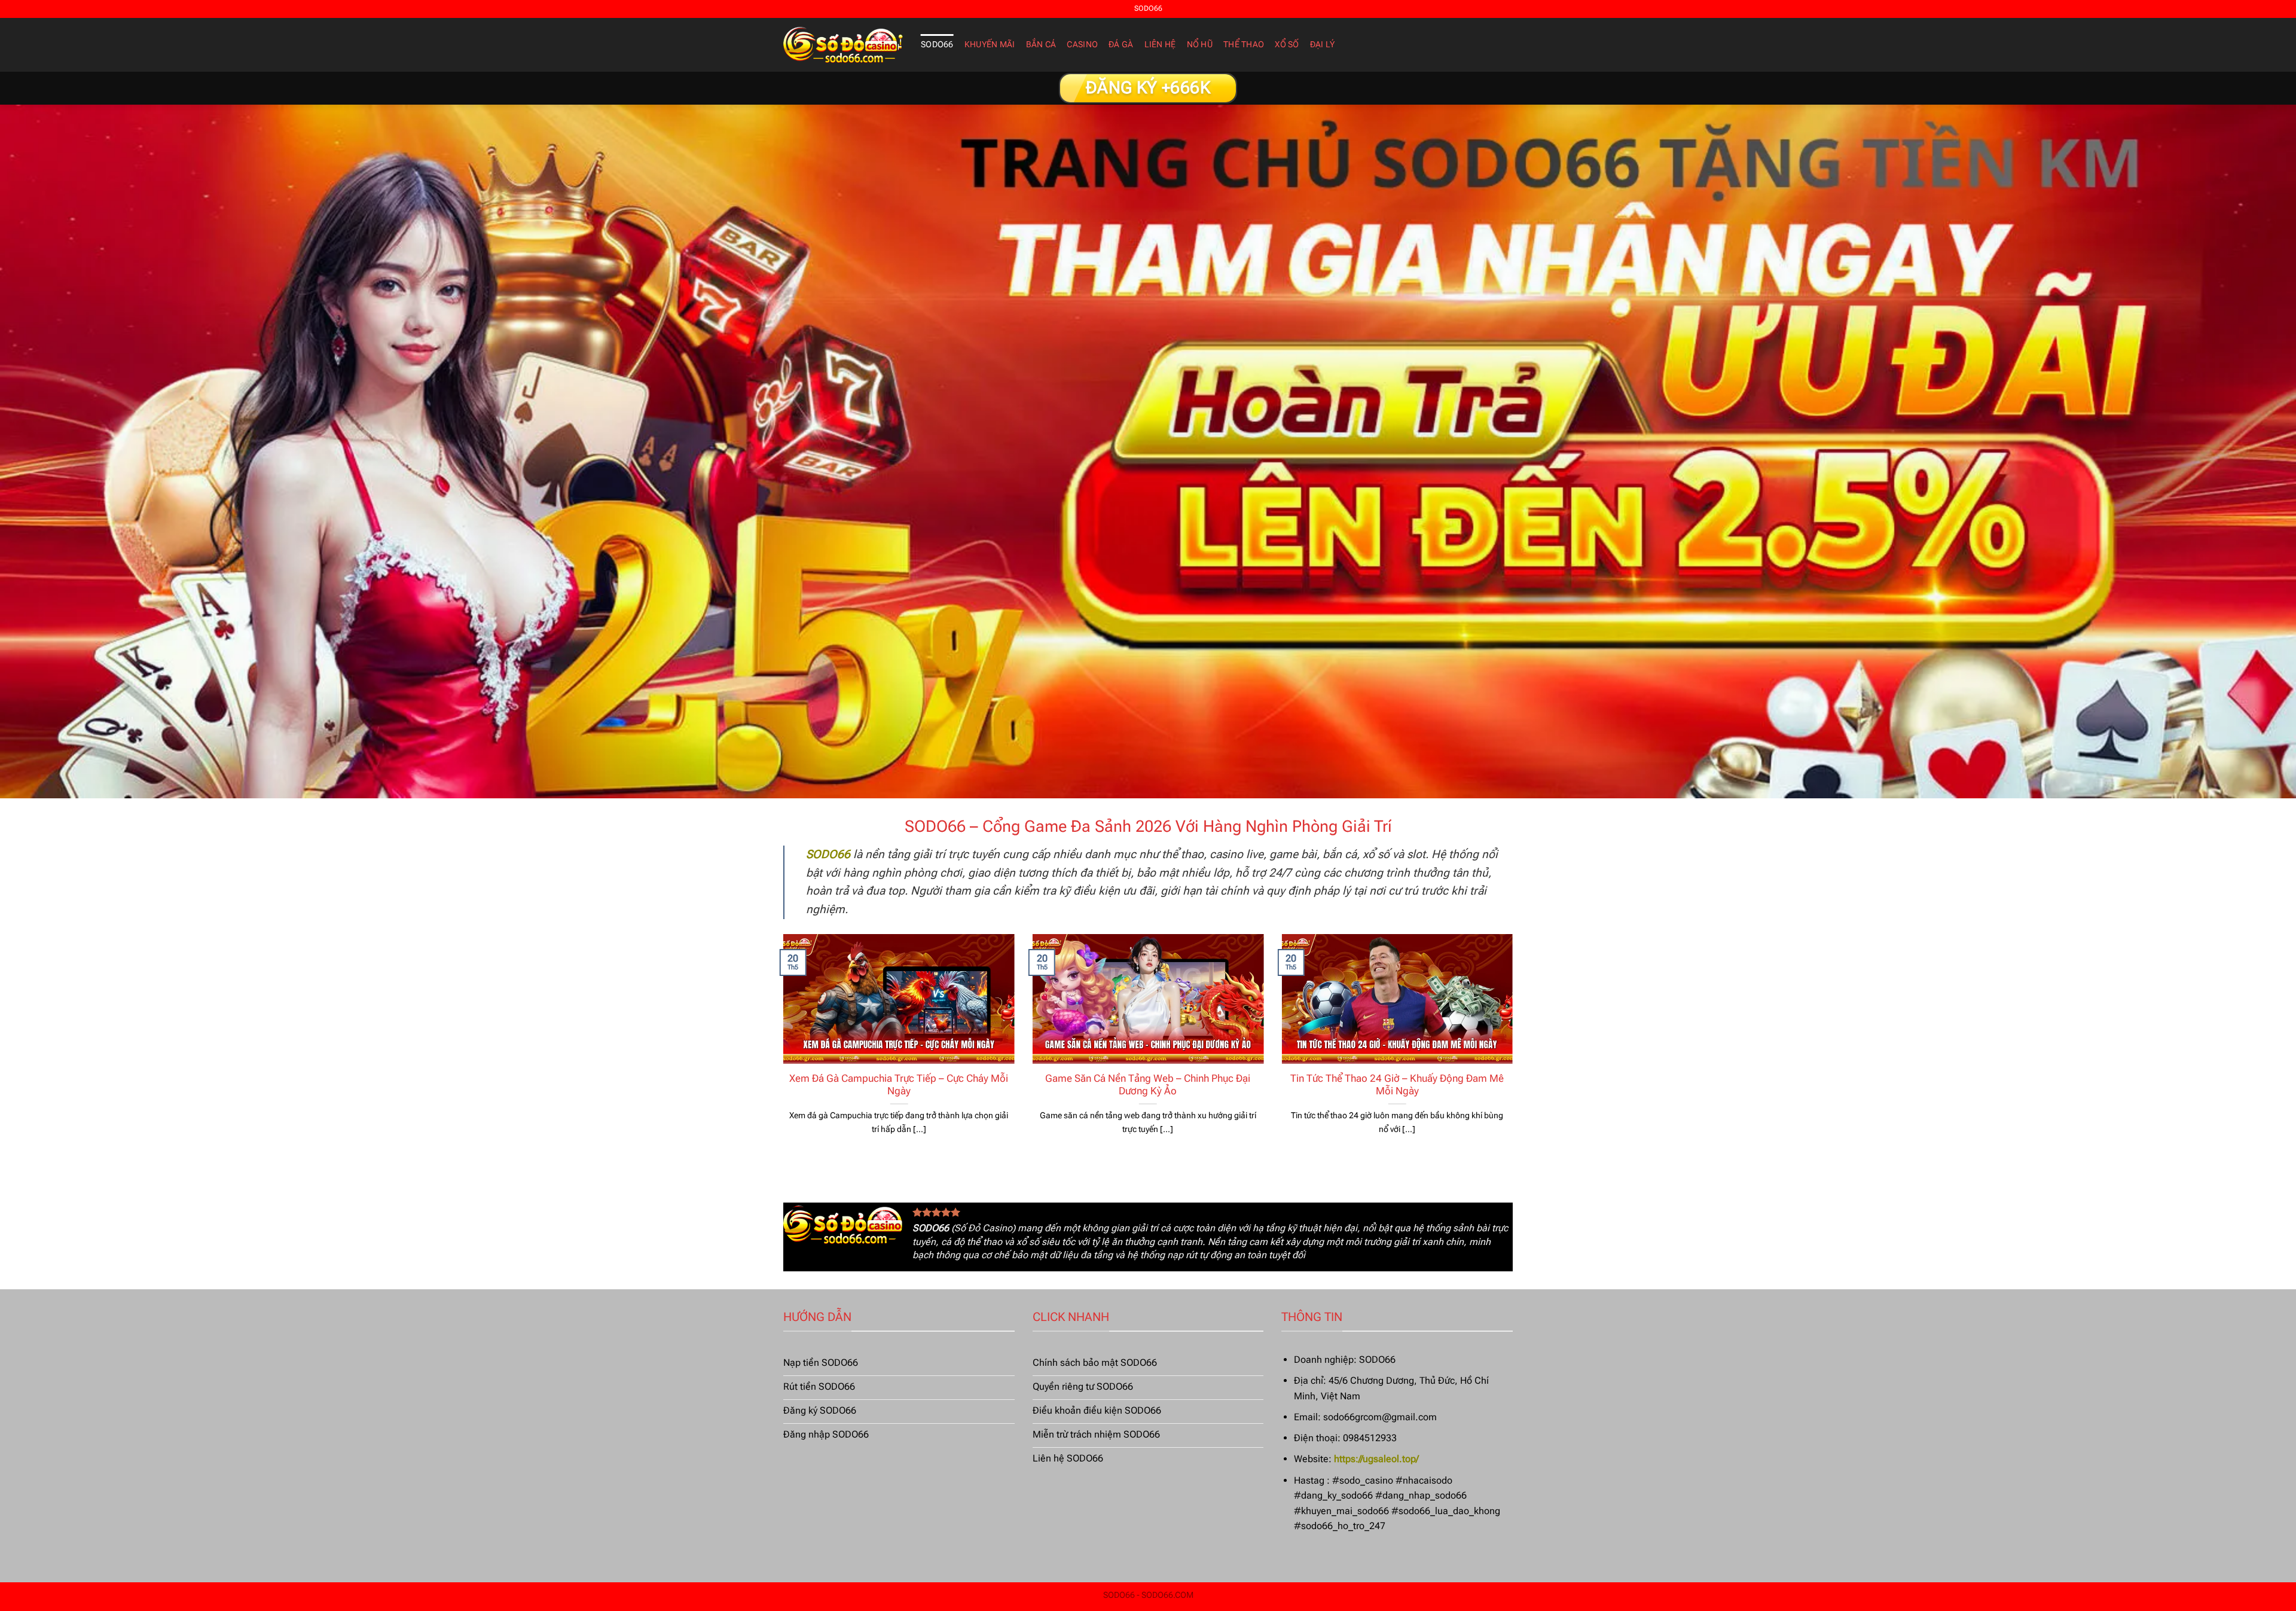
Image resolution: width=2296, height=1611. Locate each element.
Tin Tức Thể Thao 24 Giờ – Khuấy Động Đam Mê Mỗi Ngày (1397, 1085)
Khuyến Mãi (990, 45)
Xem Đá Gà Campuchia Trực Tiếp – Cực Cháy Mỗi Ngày (899, 1085)
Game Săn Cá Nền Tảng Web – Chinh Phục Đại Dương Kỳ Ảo (1148, 1085)
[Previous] (781, 1049)
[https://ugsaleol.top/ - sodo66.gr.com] (843, 45)
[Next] (1515, 1049)
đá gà (1121, 45)
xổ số (1287, 45)
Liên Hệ (1160, 45)
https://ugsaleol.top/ (1376, 1459)
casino (1082, 45)
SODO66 (937, 45)
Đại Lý (1323, 45)
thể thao (1244, 45)
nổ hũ (1200, 45)
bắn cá (1041, 45)
